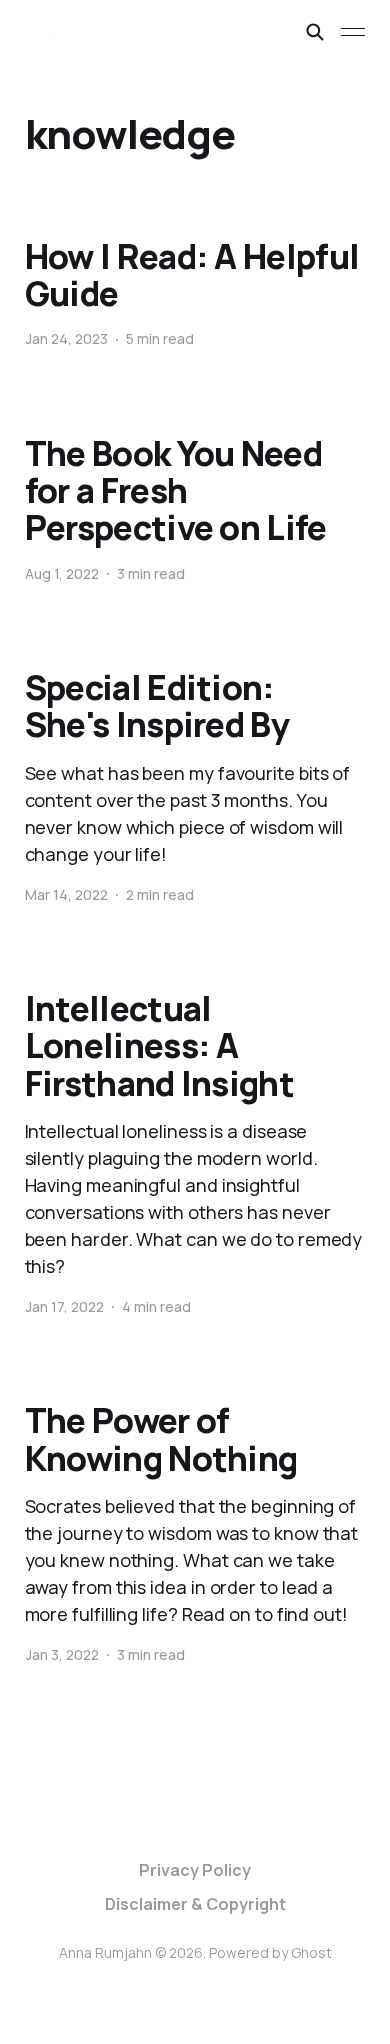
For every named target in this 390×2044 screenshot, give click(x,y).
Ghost (311, 1952)
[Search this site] (315, 32)
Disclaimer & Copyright (195, 1904)
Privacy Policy (195, 1870)
